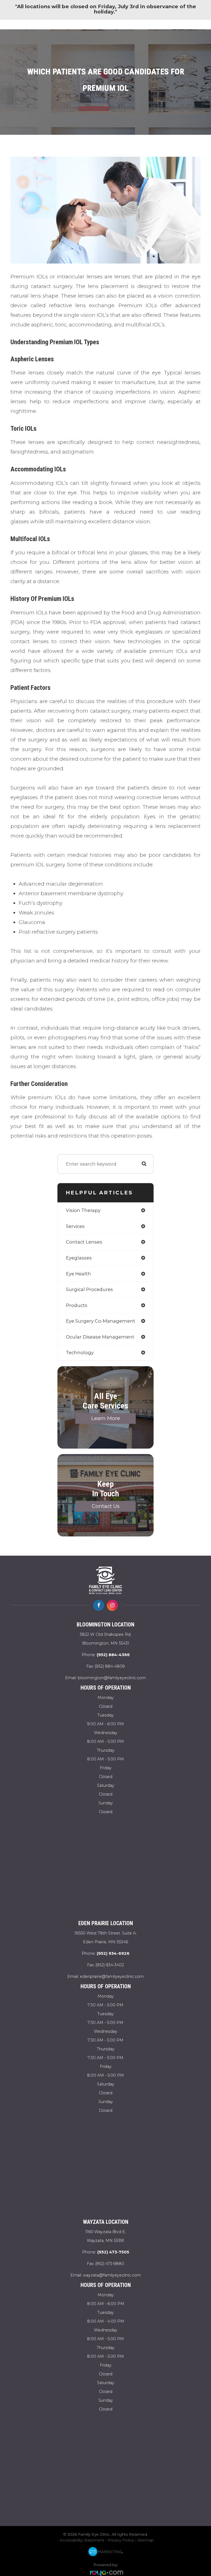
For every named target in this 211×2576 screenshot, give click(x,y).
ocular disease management (100, 1337)
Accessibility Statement (82, 2540)
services (75, 1226)
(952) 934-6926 (113, 1953)
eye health (78, 1274)
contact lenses (84, 1242)
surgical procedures (89, 1289)
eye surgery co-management (101, 1321)
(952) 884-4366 (113, 1655)
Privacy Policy (121, 2540)
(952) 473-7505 (113, 2252)
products (77, 1305)
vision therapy (83, 1210)
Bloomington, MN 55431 (105, 1639)
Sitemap (145, 2540)
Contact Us (106, 1506)
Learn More (106, 1418)
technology (80, 1353)
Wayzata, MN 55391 (106, 2236)
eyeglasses (79, 1258)
